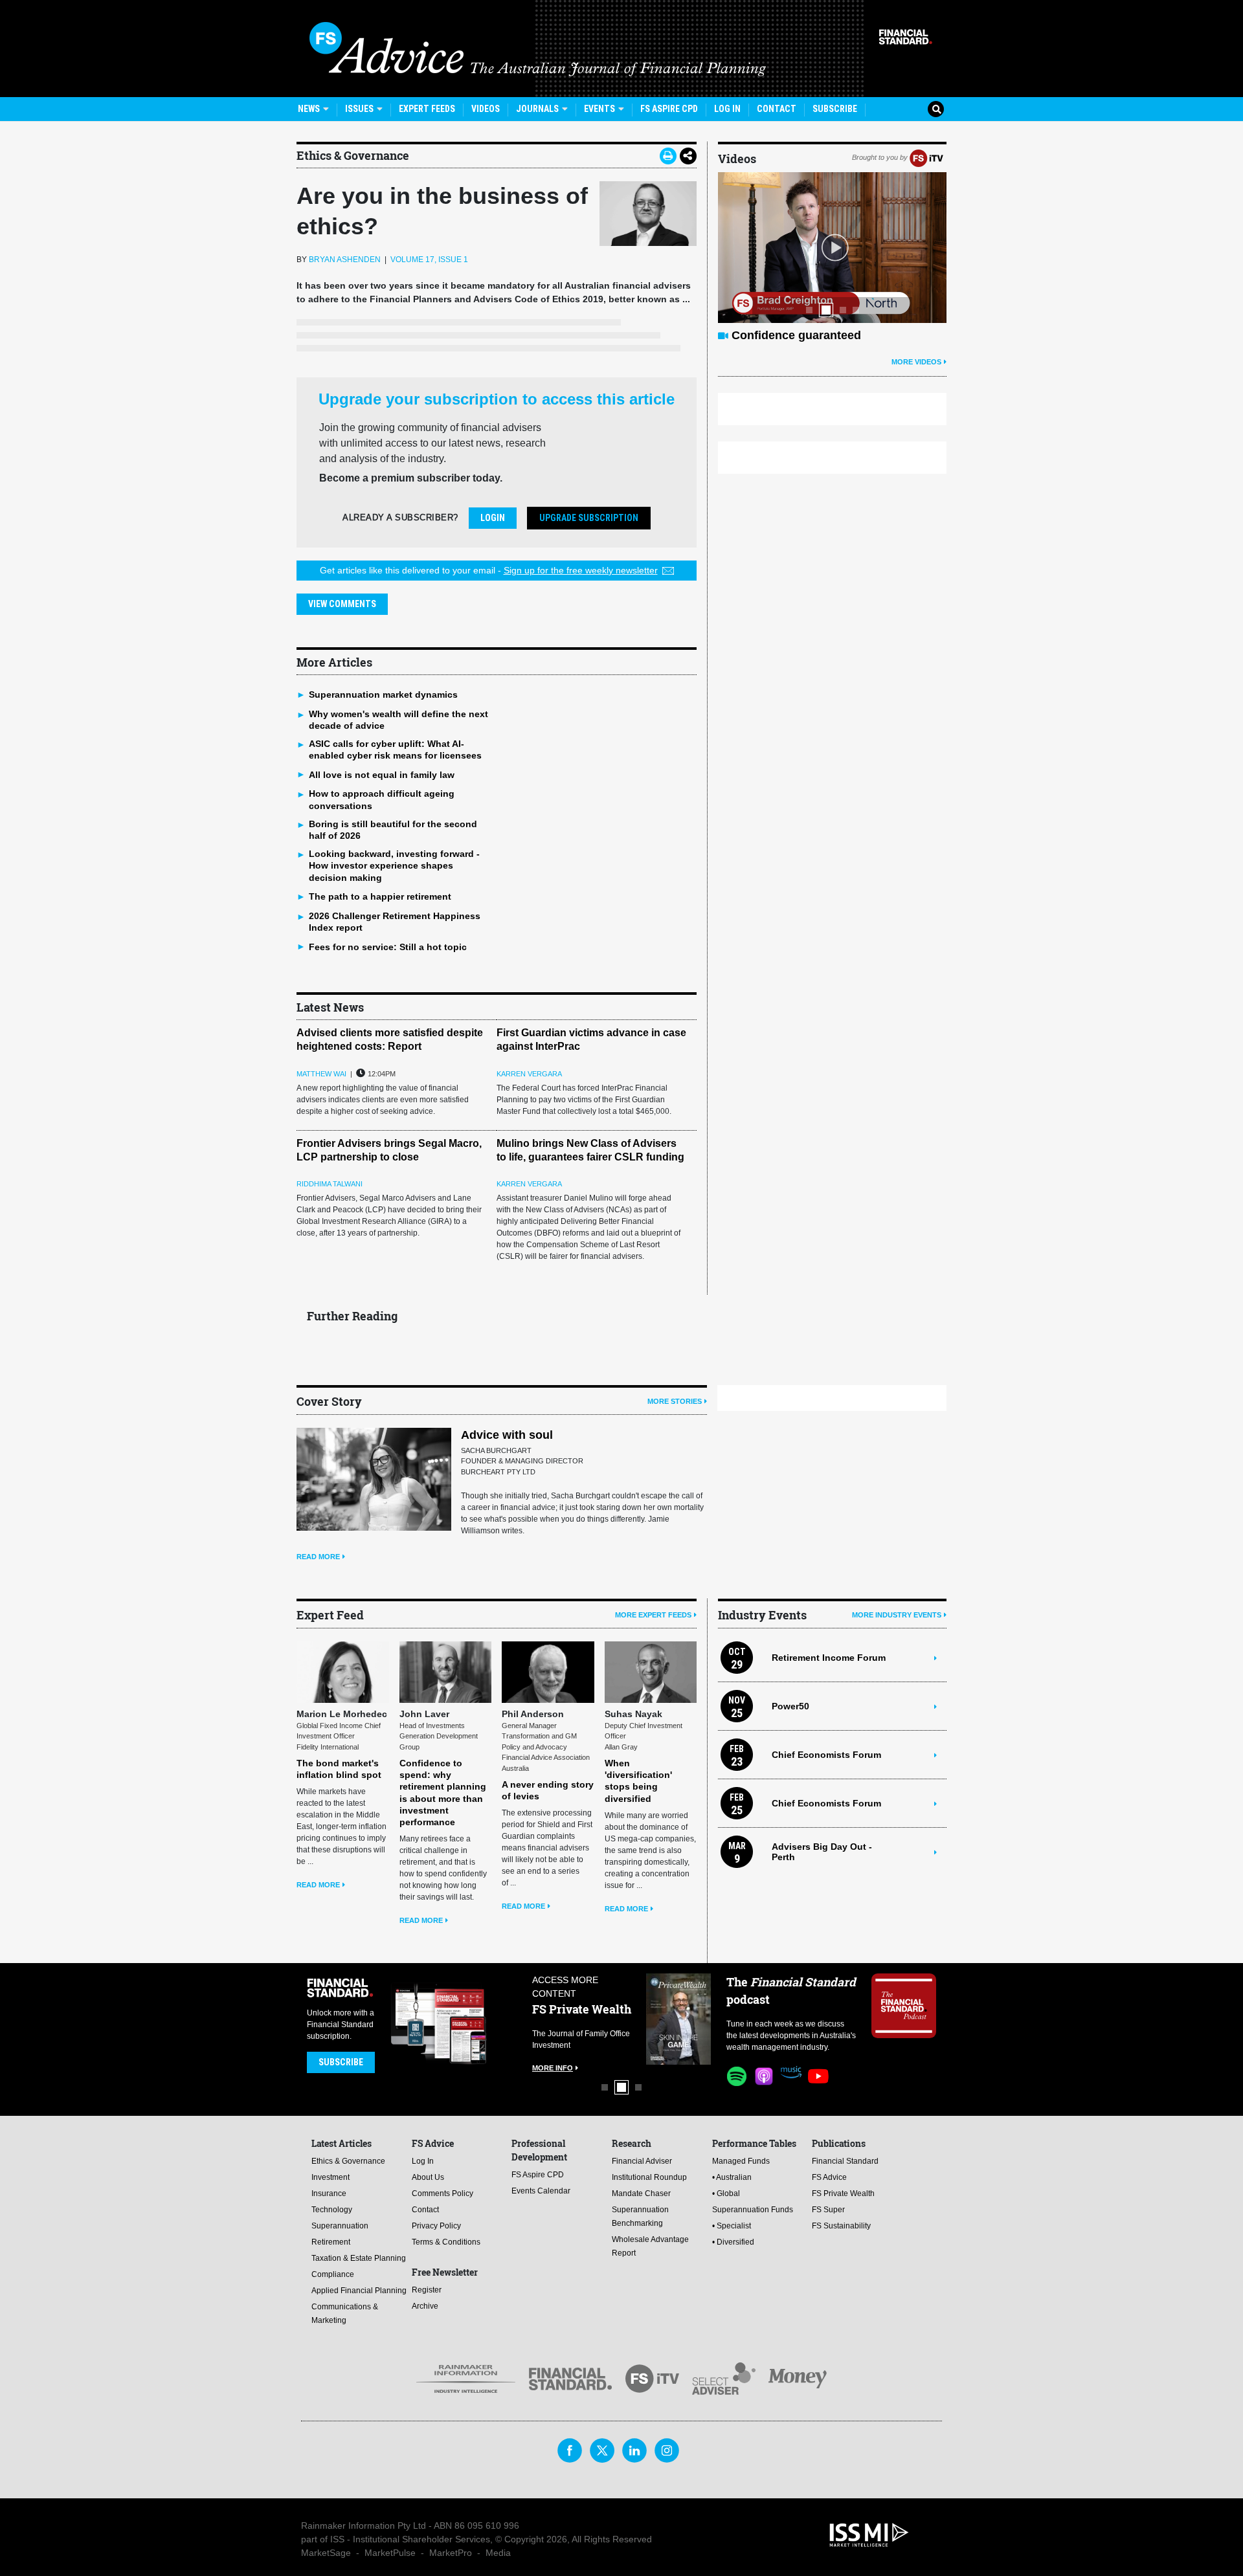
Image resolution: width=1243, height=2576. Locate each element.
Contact (777, 109)
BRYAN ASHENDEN (345, 260)
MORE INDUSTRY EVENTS (897, 1615)
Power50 (790, 1706)
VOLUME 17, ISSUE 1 (429, 260)
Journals (538, 109)
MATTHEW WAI (321, 1074)
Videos (486, 109)
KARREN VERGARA (529, 1074)
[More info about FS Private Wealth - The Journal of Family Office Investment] (678, 2019)
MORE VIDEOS (916, 362)
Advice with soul (507, 1435)
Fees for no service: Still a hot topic (388, 947)
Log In (727, 109)
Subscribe (835, 109)
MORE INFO (553, 2068)
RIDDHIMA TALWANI (330, 1184)
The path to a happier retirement (380, 896)
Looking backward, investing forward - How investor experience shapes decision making (394, 865)
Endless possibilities (789, 335)
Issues (360, 109)
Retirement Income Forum (829, 1658)
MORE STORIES (675, 1401)
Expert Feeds (427, 109)
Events (600, 109)
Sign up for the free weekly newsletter (581, 570)
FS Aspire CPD (669, 109)
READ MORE (318, 1557)
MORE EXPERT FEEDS (653, 1615)
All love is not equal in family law (382, 775)
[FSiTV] (926, 157)
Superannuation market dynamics (383, 694)
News (310, 109)
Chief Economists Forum (826, 1755)
